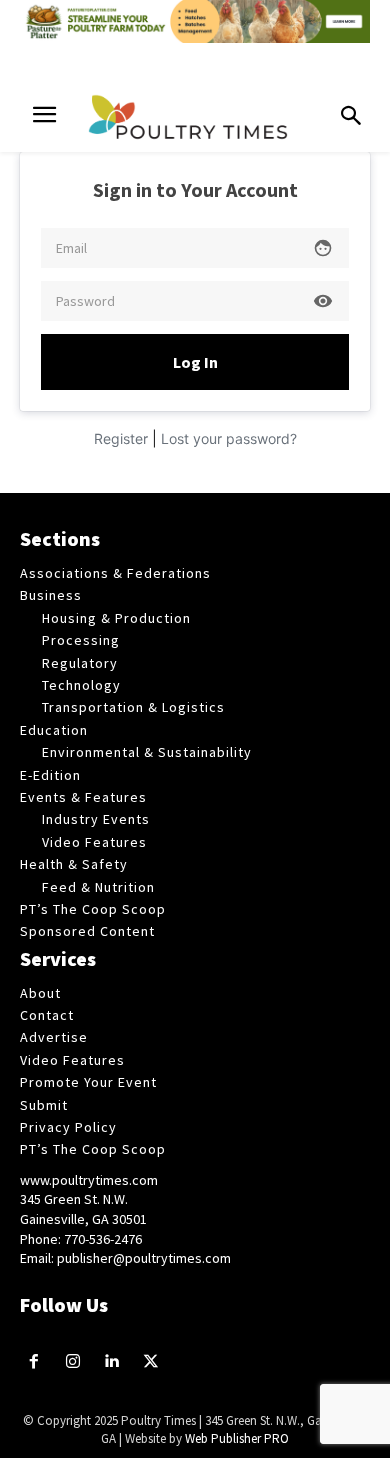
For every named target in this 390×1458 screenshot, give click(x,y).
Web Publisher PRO (237, 1438)
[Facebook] (34, 1362)
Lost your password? (229, 438)
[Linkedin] (112, 1362)
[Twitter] (150, 1362)
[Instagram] (73, 1362)
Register (121, 438)
